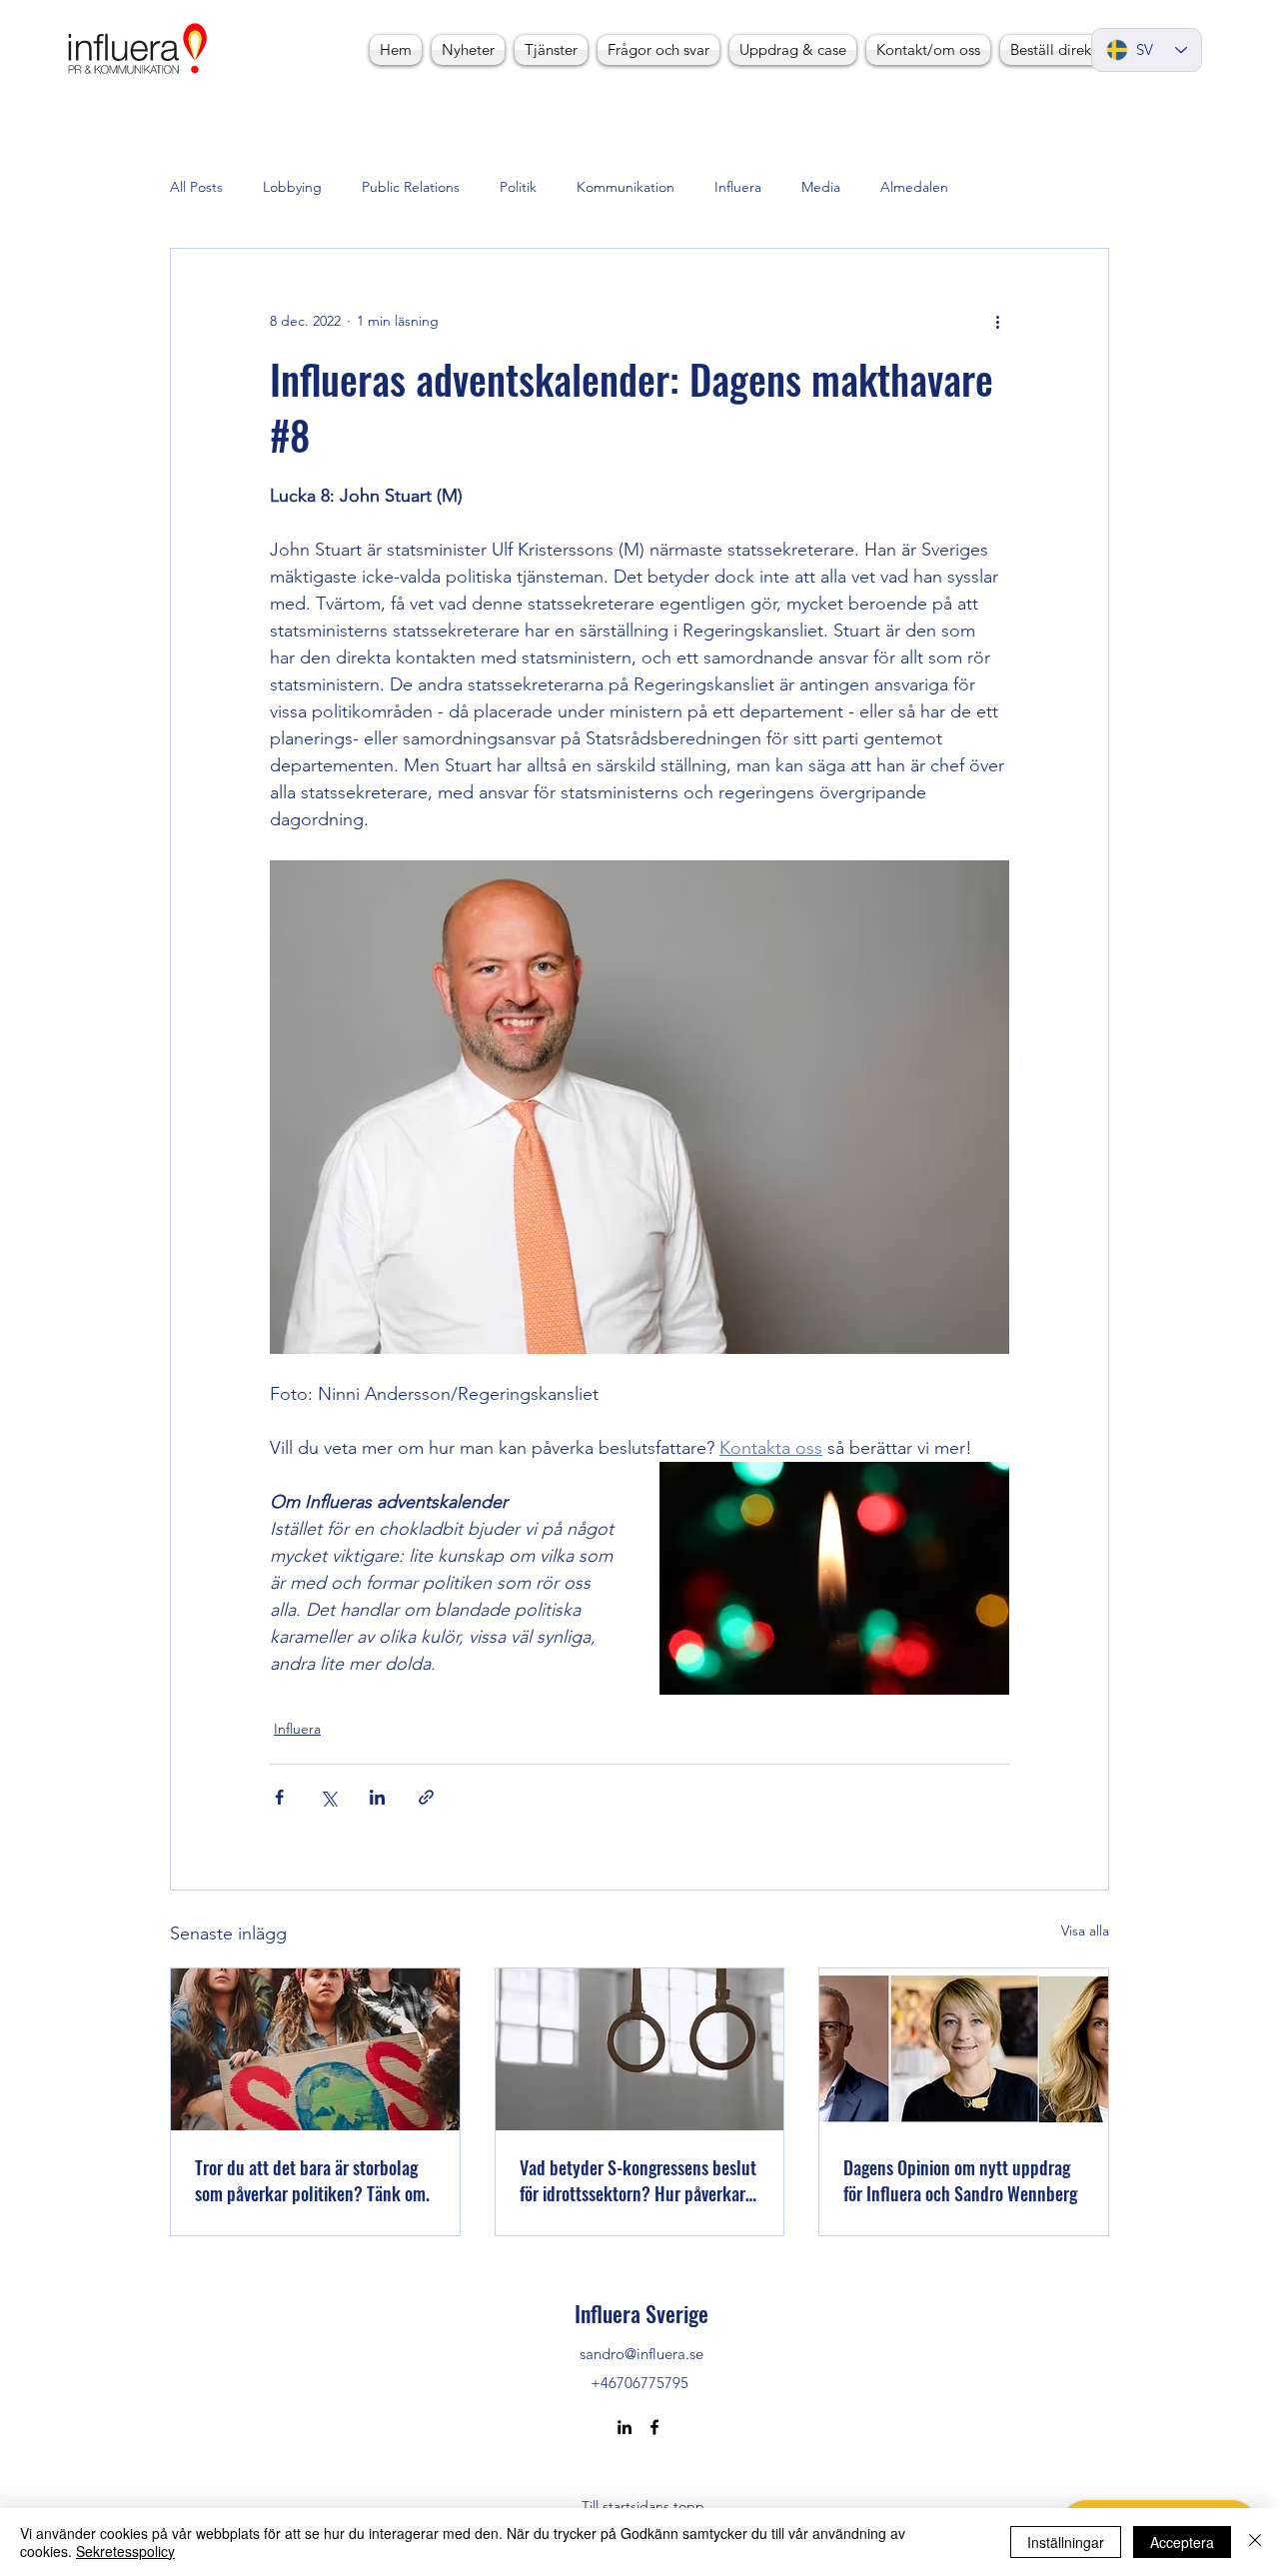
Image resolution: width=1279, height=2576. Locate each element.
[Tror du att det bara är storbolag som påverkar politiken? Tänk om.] (315, 2049)
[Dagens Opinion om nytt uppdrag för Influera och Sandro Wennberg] (964, 2049)
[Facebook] (654, 2427)
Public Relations (411, 187)
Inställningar (1066, 2542)
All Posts (196, 187)
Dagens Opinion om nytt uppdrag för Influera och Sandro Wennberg (960, 2180)
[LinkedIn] (625, 2427)
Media (821, 187)
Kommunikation (626, 187)
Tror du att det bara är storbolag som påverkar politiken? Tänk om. (312, 2180)
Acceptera (1182, 2542)
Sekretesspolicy (125, 2551)
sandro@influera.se (641, 2354)
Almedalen (914, 187)
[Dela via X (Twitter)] (328, 1797)
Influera (738, 187)
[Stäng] (1255, 2542)
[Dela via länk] (426, 1797)
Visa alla (1085, 1931)
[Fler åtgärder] (997, 321)
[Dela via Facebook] (279, 1797)
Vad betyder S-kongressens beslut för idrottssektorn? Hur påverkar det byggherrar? (638, 2180)
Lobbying (292, 187)
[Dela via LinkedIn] (377, 1797)
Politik (518, 187)
